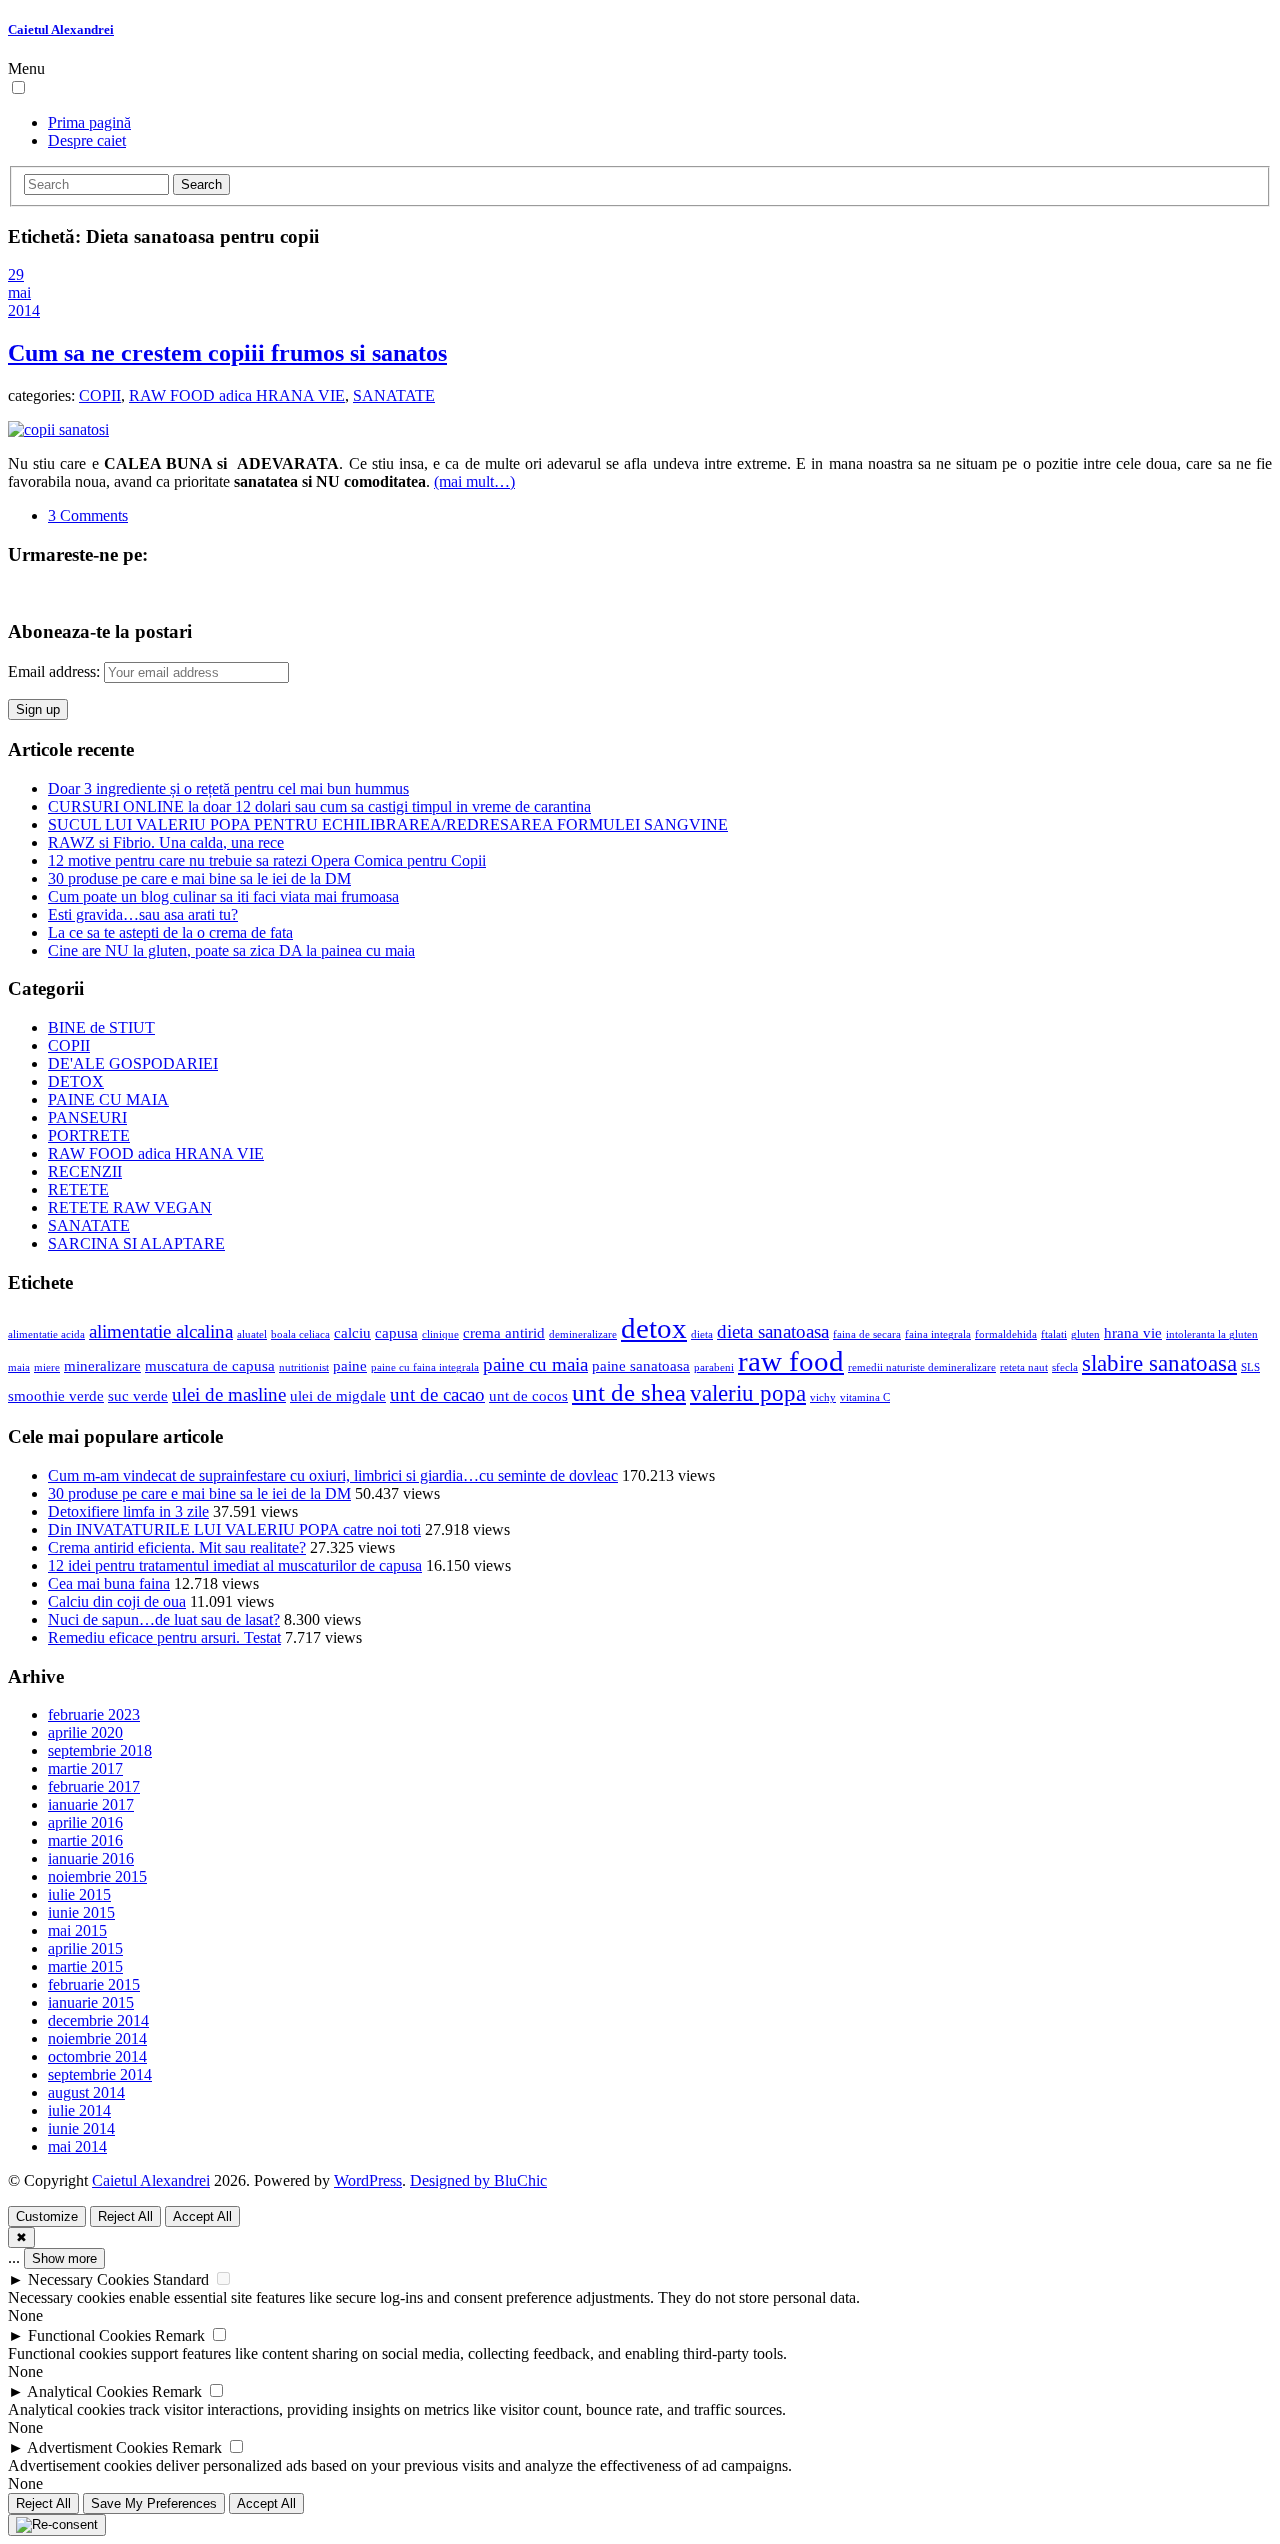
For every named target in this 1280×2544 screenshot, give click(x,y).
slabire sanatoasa (1159, 1363)
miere (47, 1367)
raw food (791, 1361)
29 (16, 274)
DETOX (76, 1081)
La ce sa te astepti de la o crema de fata (170, 932)
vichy (823, 1397)
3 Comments (88, 515)
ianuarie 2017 (91, 1804)
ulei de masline (229, 1394)
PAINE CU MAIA (108, 1099)
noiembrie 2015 (97, 1876)
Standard (181, 2279)
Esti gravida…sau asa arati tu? (143, 914)
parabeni (714, 1367)
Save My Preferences (154, 2503)
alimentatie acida (46, 1334)
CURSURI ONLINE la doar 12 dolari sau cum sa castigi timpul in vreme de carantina (319, 806)
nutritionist (304, 1367)
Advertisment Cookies (97, 2447)
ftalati (1054, 1334)
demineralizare (583, 1334)
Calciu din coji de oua (117, 1601)
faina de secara (867, 1334)
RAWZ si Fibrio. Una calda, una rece (166, 842)
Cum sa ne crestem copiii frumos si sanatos (227, 353)
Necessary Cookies (88, 2279)
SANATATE (394, 395)
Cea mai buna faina (109, 1583)
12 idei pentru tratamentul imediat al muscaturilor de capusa (235, 1565)
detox (654, 1328)
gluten (1085, 1334)
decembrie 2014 (98, 2020)
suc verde (138, 1395)
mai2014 (24, 301)
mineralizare (102, 1365)
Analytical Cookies (87, 2391)
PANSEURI (87, 1117)
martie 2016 (85, 1840)
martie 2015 (85, 1966)
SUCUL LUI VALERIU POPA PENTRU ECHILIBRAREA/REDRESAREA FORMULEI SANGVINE (388, 824)
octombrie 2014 (97, 2056)
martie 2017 (85, 1768)
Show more (64, 2258)
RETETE (78, 1189)
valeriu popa (748, 1393)
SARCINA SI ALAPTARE (136, 1243)
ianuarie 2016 (91, 1858)
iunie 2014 (81, 2128)
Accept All (202, 2216)
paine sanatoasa (641, 1365)
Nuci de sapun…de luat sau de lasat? (164, 1619)
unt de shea (629, 1392)
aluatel (252, 1334)
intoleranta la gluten (1212, 1334)
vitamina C (865, 1397)
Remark (180, 2335)
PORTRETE (89, 1135)
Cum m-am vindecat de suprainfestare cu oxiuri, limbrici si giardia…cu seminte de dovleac (333, 1475)
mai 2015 (77, 1930)
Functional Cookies (89, 2335)
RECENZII (85, 1171)
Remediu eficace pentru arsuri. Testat (164, 1637)
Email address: (56, 671)
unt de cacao (437, 1394)
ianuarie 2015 (91, 2002)
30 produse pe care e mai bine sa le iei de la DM (199, 878)
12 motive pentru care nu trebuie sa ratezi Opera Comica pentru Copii (267, 860)
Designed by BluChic (478, 2180)
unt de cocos (528, 1395)
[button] (18, 87)
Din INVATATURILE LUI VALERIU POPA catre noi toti (234, 1529)
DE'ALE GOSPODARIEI (133, 1063)
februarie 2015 (94, 1984)
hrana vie (1133, 1332)
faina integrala (938, 1334)
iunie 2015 (81, 1912)
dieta (702, 1334)
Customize (47, 2216)
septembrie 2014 (100, 2074)
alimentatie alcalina (161, 1331)
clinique (440, 1334)
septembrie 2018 (100, 1750)
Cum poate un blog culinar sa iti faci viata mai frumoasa (223, 896)
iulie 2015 (79, 1894)
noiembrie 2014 (97, 2038)
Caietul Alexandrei (61, 29)
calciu (352, 1332)
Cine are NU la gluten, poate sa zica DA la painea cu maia (231, 950)
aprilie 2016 (85, 1822)
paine (350, 1365)
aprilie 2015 (85, 1948)
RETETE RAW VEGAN (130, 1207)
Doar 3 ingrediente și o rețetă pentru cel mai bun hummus (228, 788)
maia (19, 1367)
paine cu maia (535, 1364)
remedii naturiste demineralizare (922, 1367)
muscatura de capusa (210, 1365)
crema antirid (504, 1332)
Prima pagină (89, 122)
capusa (396, 1332)
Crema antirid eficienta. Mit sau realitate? (177, 1547)
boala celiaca (300, 1334)
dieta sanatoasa (773, 1331)
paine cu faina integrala (425, 1367)
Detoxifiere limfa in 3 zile (128, 1511)
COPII (100, 395)
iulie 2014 (79, 2110)
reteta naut (1024, 1367)
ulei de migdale (338, 1395)
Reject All (125, 2216)
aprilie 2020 (85, 1732)
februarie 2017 (94, 1786)
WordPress (368, 2180)
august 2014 (86, 2092)
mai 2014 (77, 2146)
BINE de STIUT (101, 1027)
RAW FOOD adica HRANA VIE (237, 395)
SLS (1250, 1367)
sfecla (1065, 1367)
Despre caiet (87, 140)
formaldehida (1006, 1334)
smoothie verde (56, 1395)
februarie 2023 (94, 1714)
